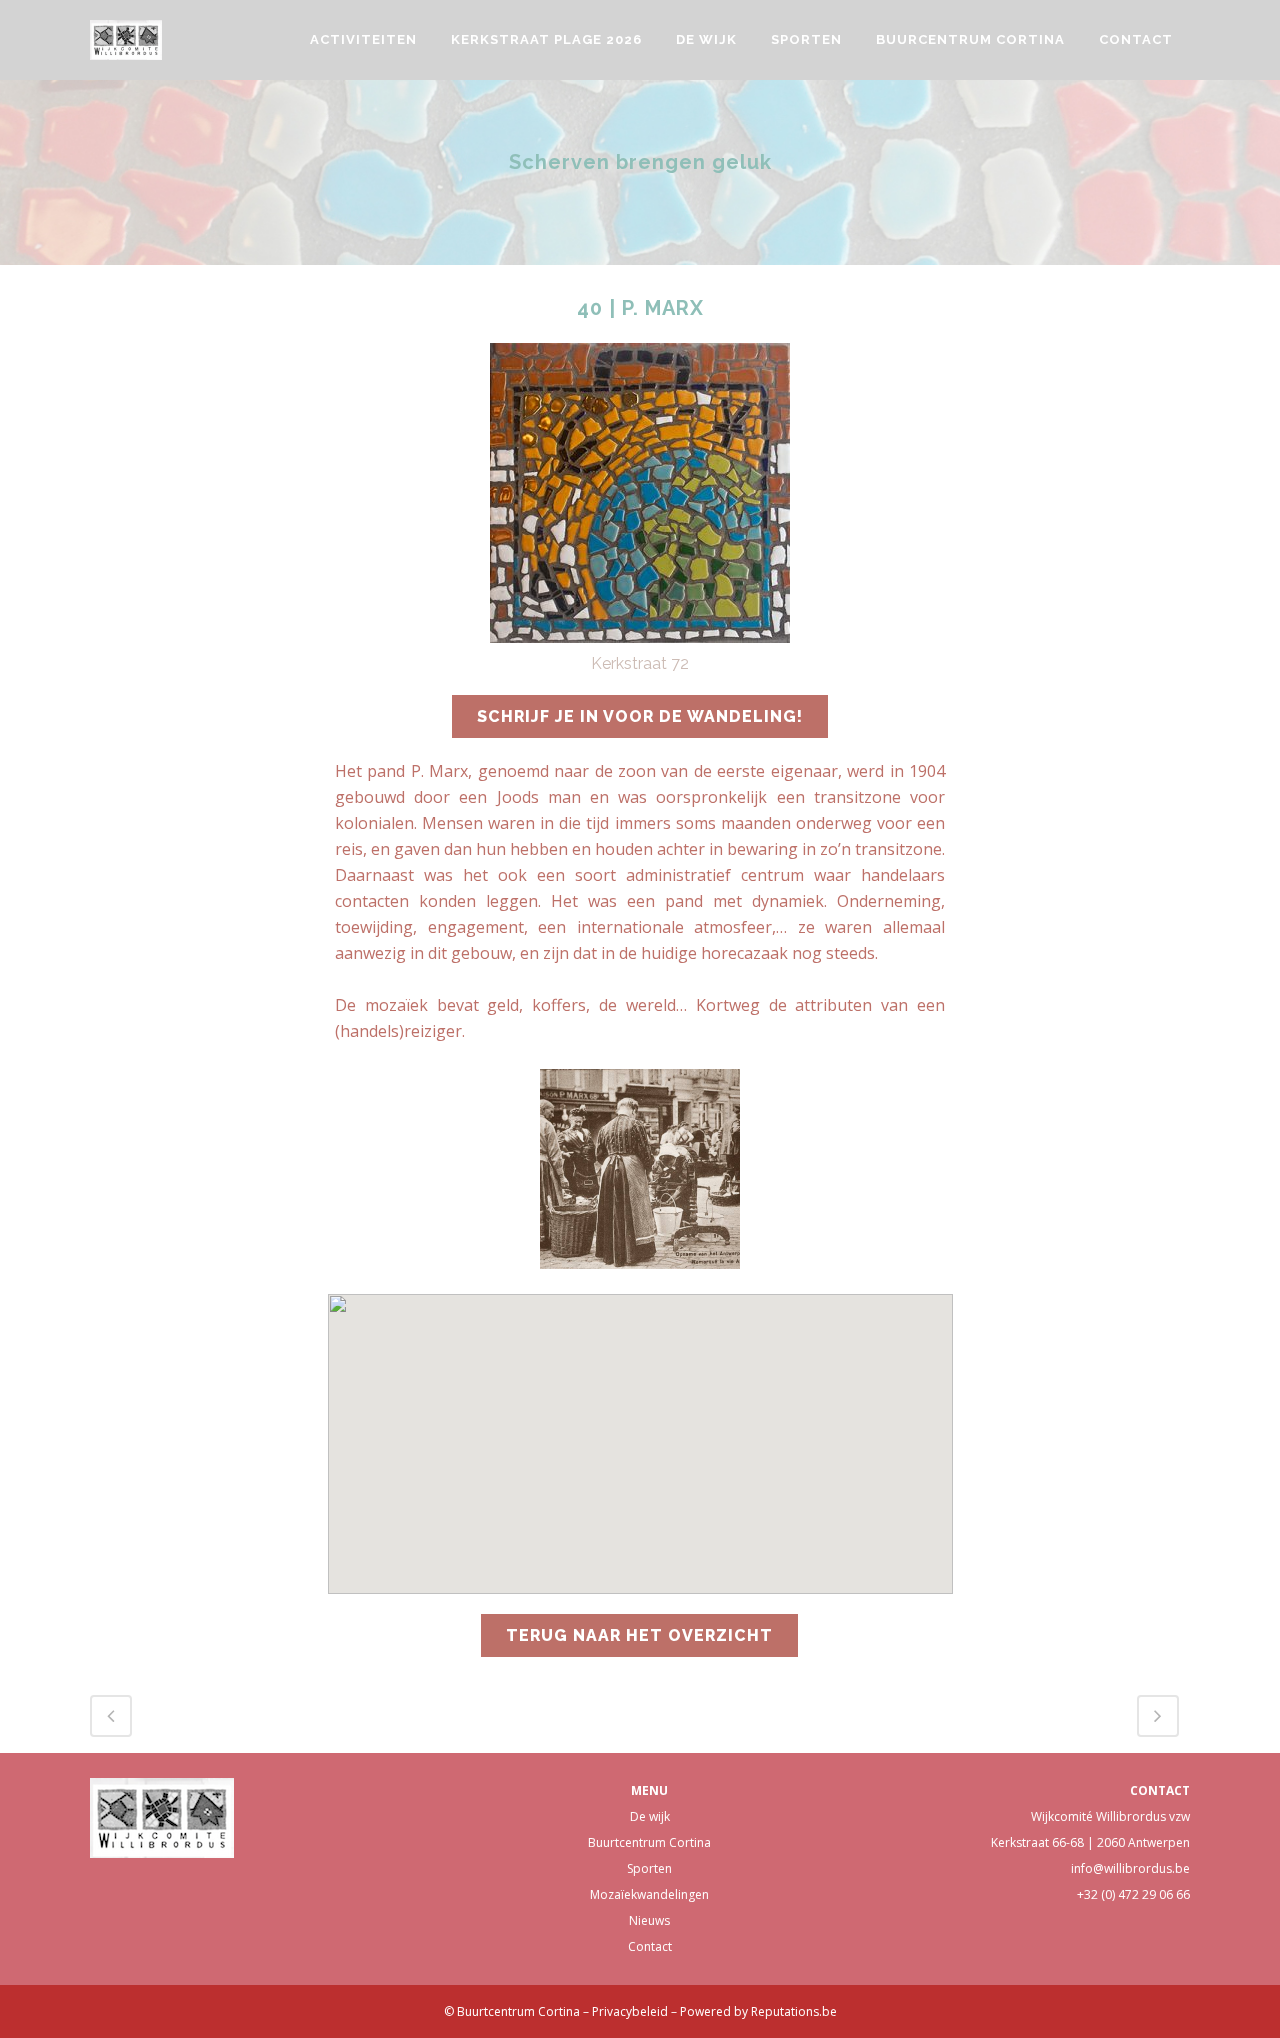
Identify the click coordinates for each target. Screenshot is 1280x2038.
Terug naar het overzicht (639, 1635)
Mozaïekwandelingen (649, 1894)
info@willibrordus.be (1130, 1868)
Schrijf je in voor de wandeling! (640, 716)
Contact (650, 1946)
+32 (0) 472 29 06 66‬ (1133, 1894)
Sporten (649, 1868)
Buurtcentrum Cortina (649, 1842)
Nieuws (649, 1920)
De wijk (650, 1816)
